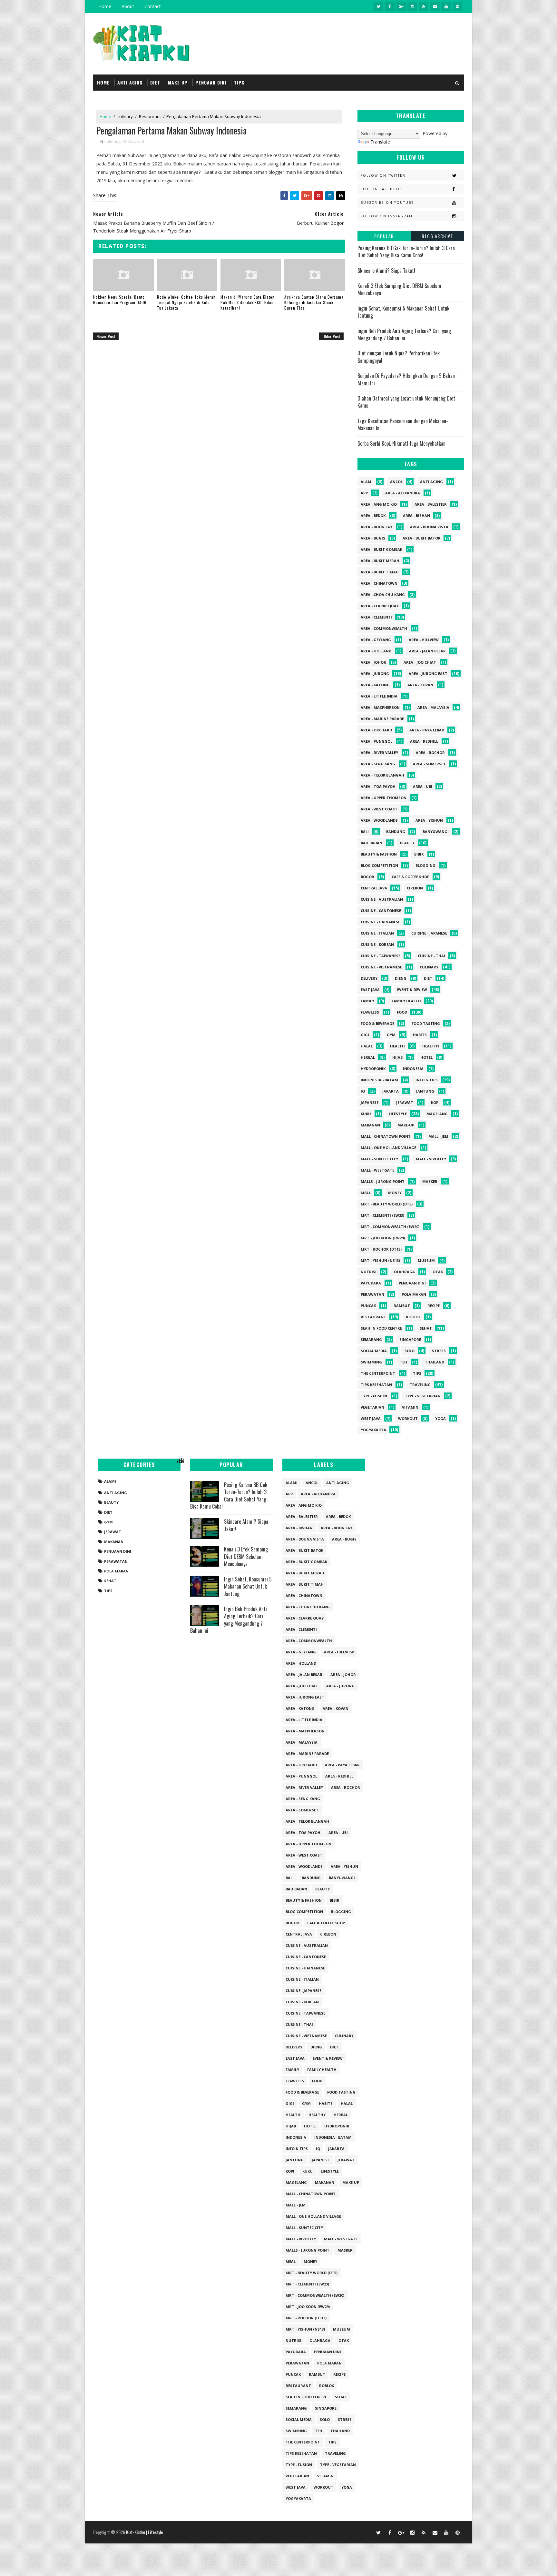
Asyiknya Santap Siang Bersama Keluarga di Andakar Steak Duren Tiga (314, 302)
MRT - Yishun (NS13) (380, 1260)
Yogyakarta (373, 1430)
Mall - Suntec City (379, 1159)
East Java (370, 990)
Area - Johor (373, 662)
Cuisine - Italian (377, 933)
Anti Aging (431, 482)
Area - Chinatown (379, 583)
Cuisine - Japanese (429, 933)
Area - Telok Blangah (382, 775)
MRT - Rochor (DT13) (381, 1249)
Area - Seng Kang (378, 764)
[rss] (424, 6)
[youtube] (446, 6)
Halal (367, 1046)
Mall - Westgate (377, 1170)
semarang (371, 1339)
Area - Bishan (416, 515)
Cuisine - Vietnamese (381, 967)
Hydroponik (373, 1069)
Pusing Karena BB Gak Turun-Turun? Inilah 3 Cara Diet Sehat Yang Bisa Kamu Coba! (406, 252)
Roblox (413, 1317)
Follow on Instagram (387, 216)
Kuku (366, 1114)
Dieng (401, 978)
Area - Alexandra (403, 493)
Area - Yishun (429, 820)
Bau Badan (371, 843)
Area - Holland (376, 651)
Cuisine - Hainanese (380, 922)
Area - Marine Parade (382, 719)
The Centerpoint (378, 1373)
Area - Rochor (430, 753)
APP (364, 493)
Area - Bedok (373, 515)
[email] (435, 6)
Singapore (410, 1339)
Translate (380, 142)
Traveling (420, 1385)
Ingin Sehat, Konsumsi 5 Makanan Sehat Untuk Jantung (403, 312)
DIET (155, 82)
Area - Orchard (376, 730)
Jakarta (391, 1091)
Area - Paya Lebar (427, 730)
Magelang (437, 1114)
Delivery (369, 978)
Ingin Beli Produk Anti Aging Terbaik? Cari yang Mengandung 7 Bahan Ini (404, 334)
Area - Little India (379, 696)
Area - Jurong (375, 674)
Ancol (396, 482)
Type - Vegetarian (423, 1396)
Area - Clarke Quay (380, 606)
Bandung (396, 832)
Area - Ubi (423, 786)
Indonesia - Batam (379, 1080)
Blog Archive (437, 236)
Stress (439, 1351)
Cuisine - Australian (382, 899)
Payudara (371, 1283)
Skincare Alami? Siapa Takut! (386, 271)
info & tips (427, 1080)
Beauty (407, 843)
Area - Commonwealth (384, 628)
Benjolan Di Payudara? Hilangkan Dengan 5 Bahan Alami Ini (406, 379)
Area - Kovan (420, 685)
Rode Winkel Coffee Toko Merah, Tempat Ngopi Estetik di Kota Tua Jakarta (187, 302)
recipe (434, 1306)
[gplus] (401, 6)
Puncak (368, 1306)
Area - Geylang (376, 640)
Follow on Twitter (383, 175)
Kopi (435, 1102)
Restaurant (150, 116)
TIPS (239, 82)
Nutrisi (369, 1272)
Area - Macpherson (380, 707)
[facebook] (390, 6)
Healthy (431, 1046)
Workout (408, 1418)
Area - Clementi (376, 617)
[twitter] (378, 6)
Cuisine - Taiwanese (381, 956)
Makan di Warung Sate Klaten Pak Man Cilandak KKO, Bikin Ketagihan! (248, 302)
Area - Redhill (424, 741)
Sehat (426, 1328)
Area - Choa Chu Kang (383, 594)
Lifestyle (398, 1114)
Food (402, 1012)
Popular (384, 236)
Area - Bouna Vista (429, 527)
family (367, 1001)
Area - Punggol (376, 741)
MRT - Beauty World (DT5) (387, 1204)
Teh (403, 1362)
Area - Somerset (429, 764)
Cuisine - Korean (377, 944)
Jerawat (405, 1102)
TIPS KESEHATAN (376, 1385)
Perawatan (372, 1294)
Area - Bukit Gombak (381, 549)
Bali (365, 832)
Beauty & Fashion (379, 854)
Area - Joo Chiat (420, 662)
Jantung (425, 1091)
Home (105, 6)
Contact (153, 6)
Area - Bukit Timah (380, 572)
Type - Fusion (374, 1396)
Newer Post (106, 336)
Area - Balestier (431, 504)
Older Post (331, 336)
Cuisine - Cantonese (381, 911)
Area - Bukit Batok (421, 538)
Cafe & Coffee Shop (410, 877)
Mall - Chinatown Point (386, 1136)
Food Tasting (426, 1023)
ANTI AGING (130, 82)
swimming (371, 1362)
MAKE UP (178, 82)
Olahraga (404, 1272)
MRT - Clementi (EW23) (382, 1215)
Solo (410, 1351)
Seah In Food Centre (381, 1328)
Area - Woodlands (379, 820)
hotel (426, 1057)
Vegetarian (372, 1407)
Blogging (425, 865)
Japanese (370, 1102)
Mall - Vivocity (431, 1159)
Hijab (397, 1057)
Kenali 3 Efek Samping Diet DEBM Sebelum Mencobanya (399, 289)
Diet (428, 978)
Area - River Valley (379, 753)
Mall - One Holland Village (388, 1148)
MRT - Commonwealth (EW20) (390, 1227)
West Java (371, 1418)
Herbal (368, 1057)
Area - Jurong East (428, 674)
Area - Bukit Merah (380, 561)
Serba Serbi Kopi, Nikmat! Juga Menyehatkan (401, 443)
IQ (363, 1091)
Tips (417, 1373)
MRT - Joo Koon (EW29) (383, 1238)
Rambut (402, 1306)
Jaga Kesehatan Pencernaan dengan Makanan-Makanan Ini (403, 424)
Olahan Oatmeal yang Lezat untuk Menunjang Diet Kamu (406, 402)
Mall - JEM (438, 1136)
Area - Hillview (424, 640)
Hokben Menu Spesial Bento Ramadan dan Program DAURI (121, 300)
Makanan (370, 1125)
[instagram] (412, 6)
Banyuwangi (436, 832)
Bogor (367, 877)
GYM (391, 1035)
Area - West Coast (379, 809)
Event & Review (412, 990)
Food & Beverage (377, 1023)
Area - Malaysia (433, 707)
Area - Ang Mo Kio (379, 504)
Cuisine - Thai (431, 956)
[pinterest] (457, 6)
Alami (367, 482)
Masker (430, 1181)
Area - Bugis (373, 538)
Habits (420, 1035)
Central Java (374, 888)
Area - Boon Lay (376, 527)
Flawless (370, 1012)
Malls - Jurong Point (383, 1181)
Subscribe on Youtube (387, 203)
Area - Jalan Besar (427, 651)
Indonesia (413, 1069)
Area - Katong (375, 685)
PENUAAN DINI (211, 82)
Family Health (406, 1001)
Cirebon (415, 888)
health (397, 1046)
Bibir (419, 854)
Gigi (365, 1035)
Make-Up (406, 1125)
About (128, 6)
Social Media (374, 1351)
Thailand (435, 1362)
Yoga (440, 1418)
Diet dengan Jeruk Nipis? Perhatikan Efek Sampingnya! (399, 357)
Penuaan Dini (412, 1283)
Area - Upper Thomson (384, 798)
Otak (438, 1272)
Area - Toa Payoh (378, 786)
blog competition (379, 865)
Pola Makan (414, 1294)
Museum (426, 1260)
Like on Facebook (381, 189)
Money (395, 1193)
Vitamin (410, 1407)
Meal (366, 1193)
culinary (125, 116)
